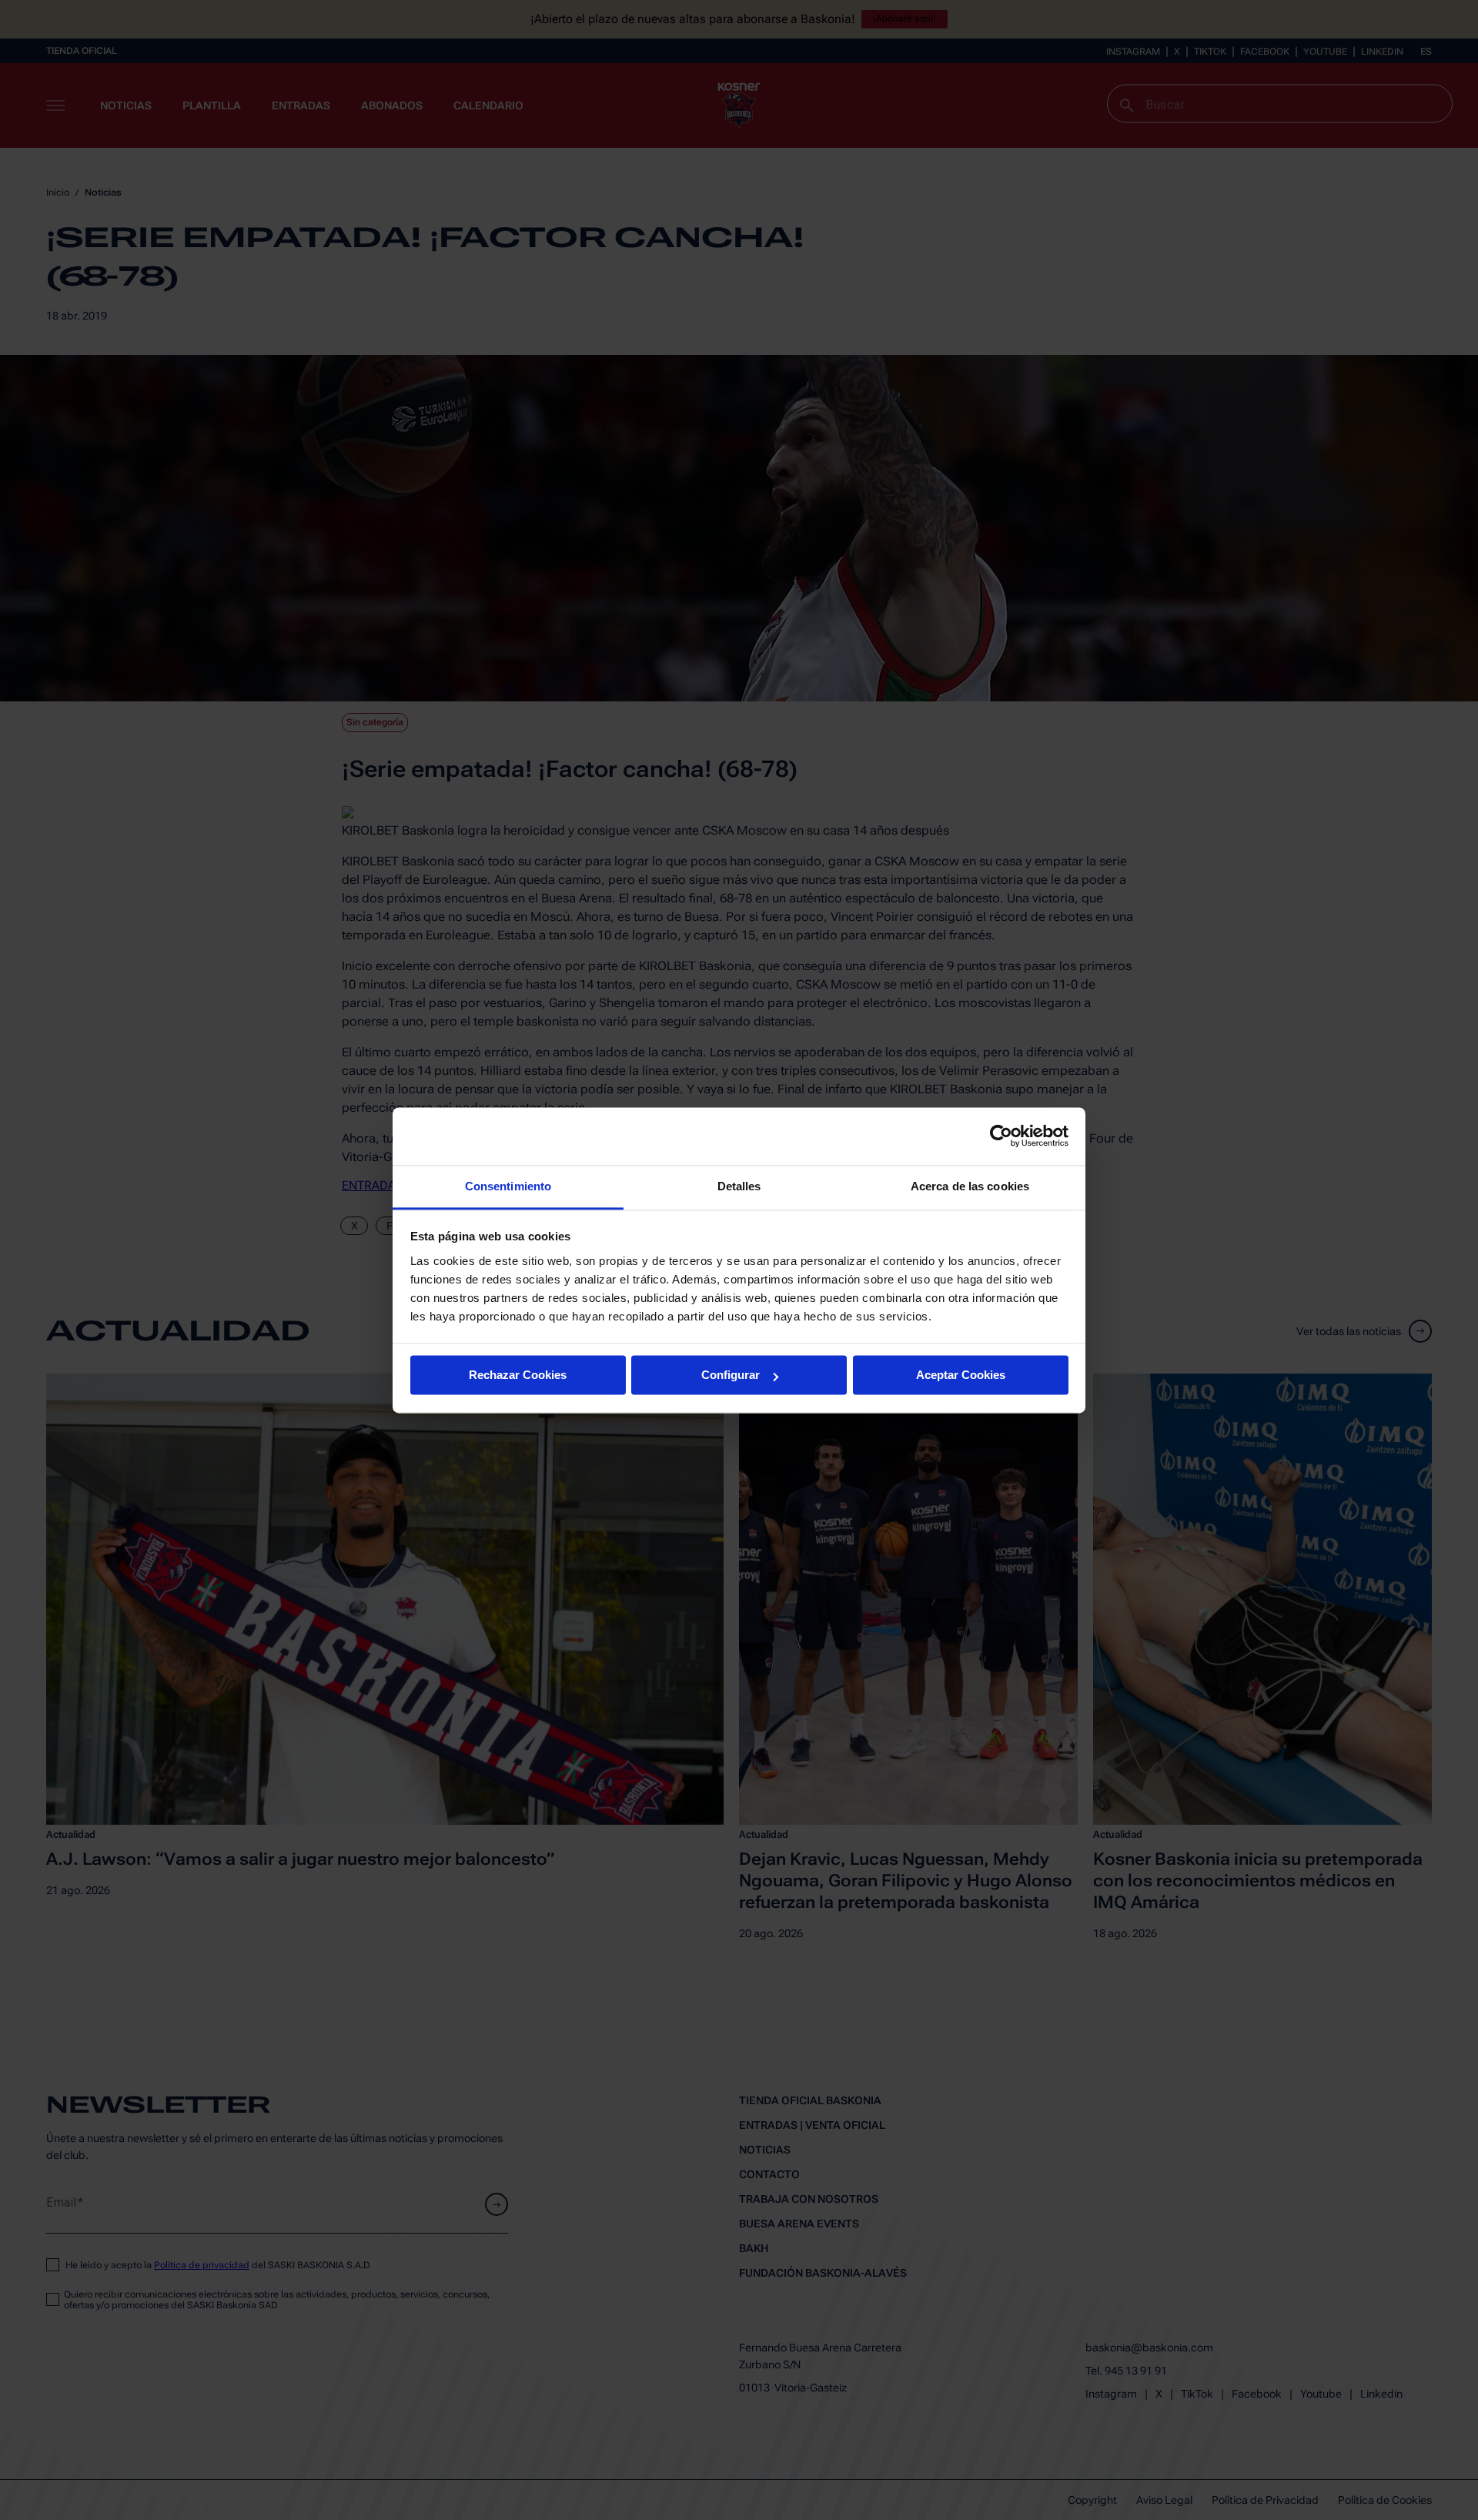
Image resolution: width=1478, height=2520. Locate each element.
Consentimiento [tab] (508, 1186)
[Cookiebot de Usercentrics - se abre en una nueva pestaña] (1001, 1136)
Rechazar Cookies (518, 1375)
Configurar (731, 1375)
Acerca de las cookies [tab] (970, 1186)
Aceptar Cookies (961, 1375)
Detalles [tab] (739, 1186)
